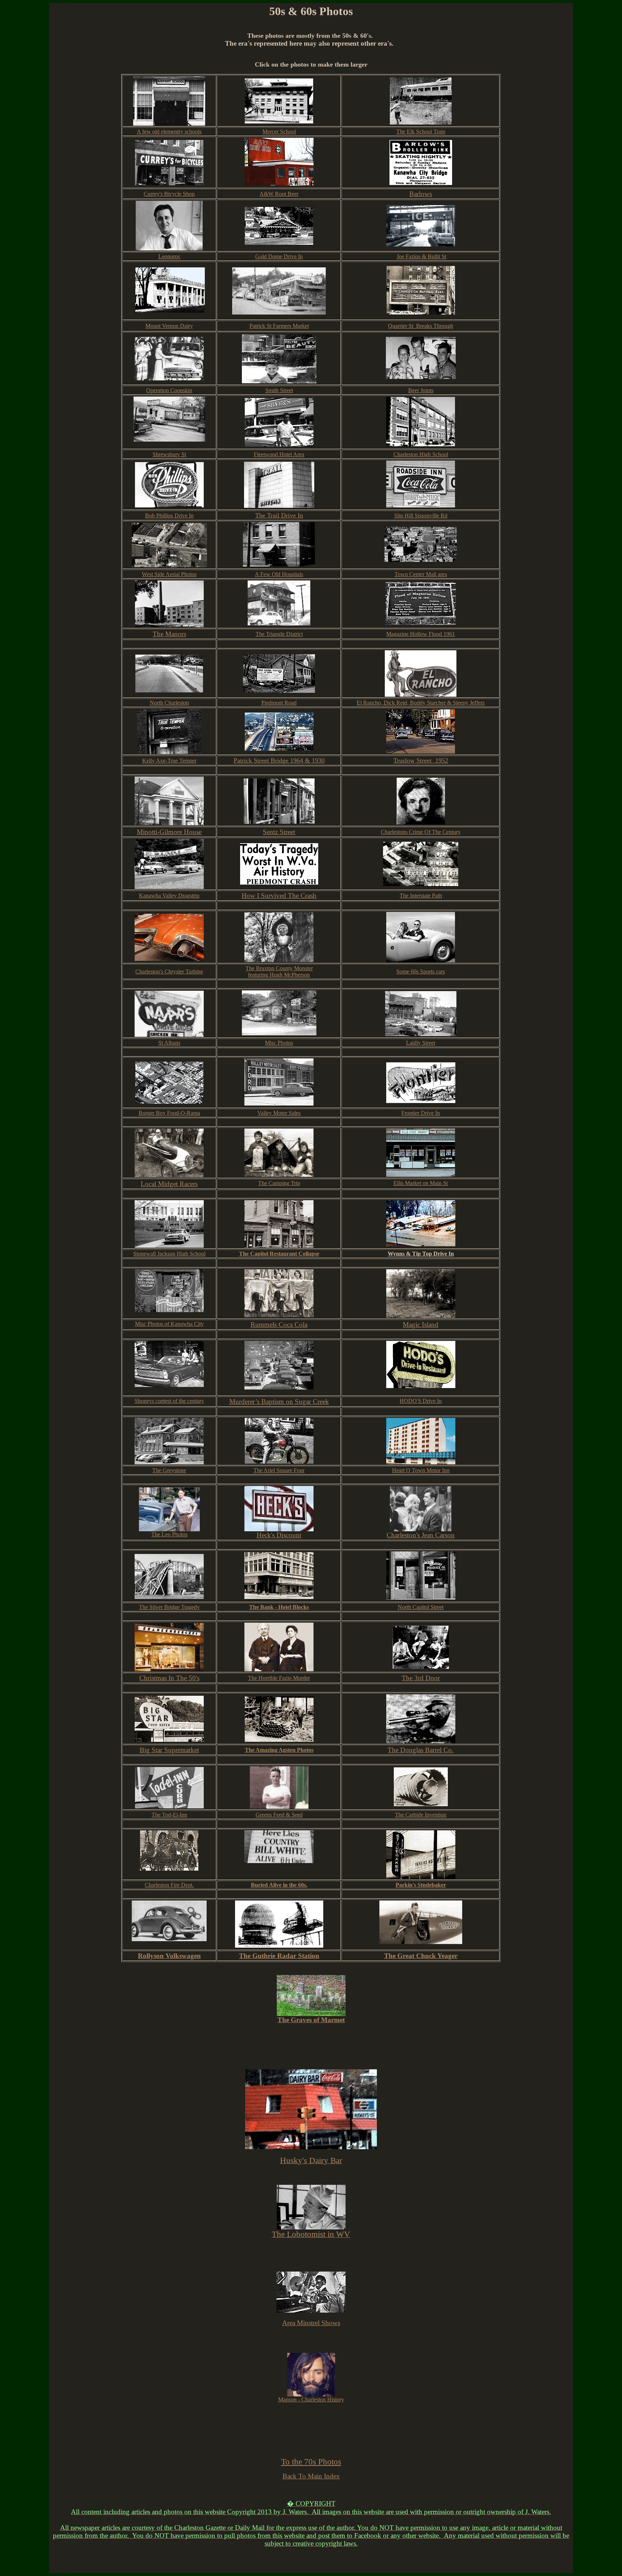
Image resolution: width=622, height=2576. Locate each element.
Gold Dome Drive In (279, 256)
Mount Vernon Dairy (169, 326)
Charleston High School (421, 454)
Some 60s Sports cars (421, 971)
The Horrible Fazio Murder (279, 1678)
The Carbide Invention (421, 1815)
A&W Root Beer (279, 194)
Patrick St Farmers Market (279, 326)
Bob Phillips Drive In (169, 516)
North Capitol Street (421, 1607)
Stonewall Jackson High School (169, 1254)
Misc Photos (279, 1043)
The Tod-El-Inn (169, 1815)
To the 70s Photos (311, 2462)
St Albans (169, 1043)
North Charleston (169, 703)
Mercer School (279, 132)
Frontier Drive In (421, 1113)
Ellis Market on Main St (421, 1183)
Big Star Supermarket (169, 1750)
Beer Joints (421, 390)
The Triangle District (279, 634)
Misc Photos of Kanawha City (169, 1324)
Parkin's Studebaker (421, 1885)
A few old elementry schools (169, 132)
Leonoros (169, 256)
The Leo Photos (169, 1534)
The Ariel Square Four (279, 1470)
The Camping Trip (279, 1183)
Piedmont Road (279, 703)
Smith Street (279, 390)
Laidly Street (421, 1043)
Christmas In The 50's (169, 1678)
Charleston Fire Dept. (169, 1885)
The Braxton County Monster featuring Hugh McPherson (279, 971)
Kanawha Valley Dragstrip (169, 896)
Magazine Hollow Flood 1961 (421, 634)
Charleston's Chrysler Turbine (169, 971)
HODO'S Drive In (421, 1401)
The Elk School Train (421, 132)
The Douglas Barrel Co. (421, 1750)
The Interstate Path (421, 896)
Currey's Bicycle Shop (169, 194)
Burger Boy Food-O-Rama (169, 1113)
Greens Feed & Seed (279, 1815)
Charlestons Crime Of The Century (421, 832)
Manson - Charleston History (311, 2399)
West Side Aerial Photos (169, 574)
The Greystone (169, 1470)
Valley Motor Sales (279, 1113)
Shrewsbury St (169, 454)
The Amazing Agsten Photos (279, 1750)
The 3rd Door (421, 1678)
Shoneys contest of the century (169, 1401)
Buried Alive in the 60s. (279, 1885)
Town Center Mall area (421, 574)
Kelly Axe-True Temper (169, 761)
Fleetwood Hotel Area (279, 454)
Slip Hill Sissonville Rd (421, 516)
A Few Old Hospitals (279, 574)
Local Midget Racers (169, 1184)
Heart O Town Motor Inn (421, 1470)
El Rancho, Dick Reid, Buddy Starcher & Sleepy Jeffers (421, 703)
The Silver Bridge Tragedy (169, 1607)
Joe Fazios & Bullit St (422, 256)
